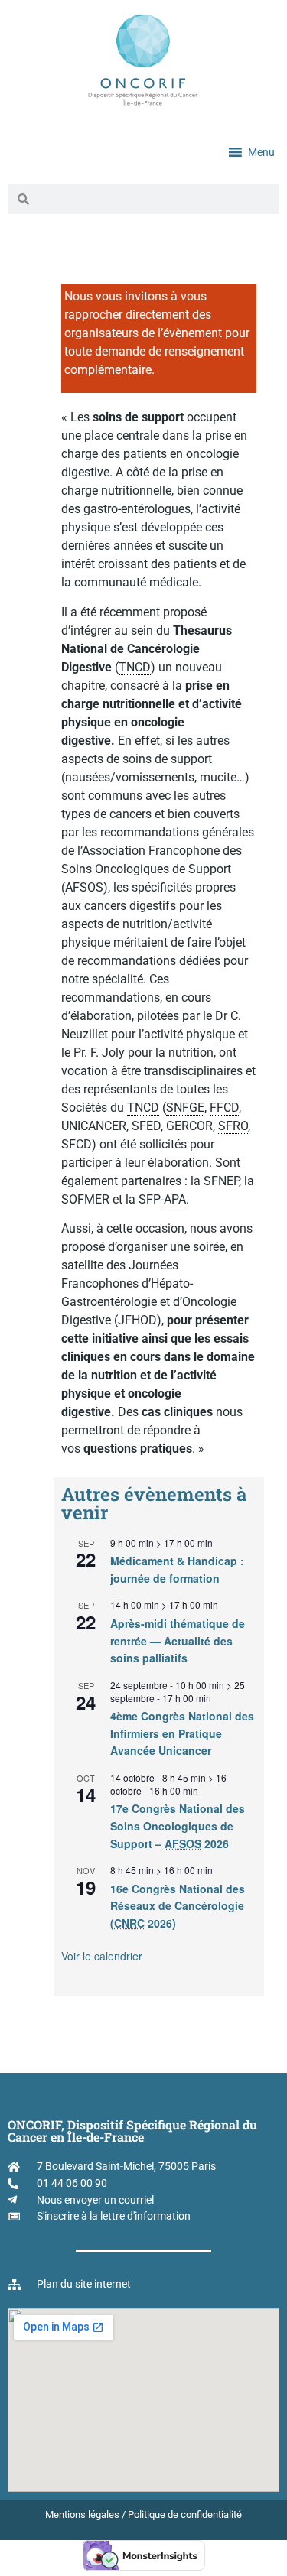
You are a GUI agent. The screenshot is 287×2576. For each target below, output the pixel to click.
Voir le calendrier (102, 1956)
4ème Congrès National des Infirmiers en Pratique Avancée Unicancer (182, 1733)
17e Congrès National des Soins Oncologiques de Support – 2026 (178, 1826)
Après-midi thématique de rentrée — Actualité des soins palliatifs (178, 1640)
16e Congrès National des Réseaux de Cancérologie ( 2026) (178, 1906)
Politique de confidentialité (185, 2514)
